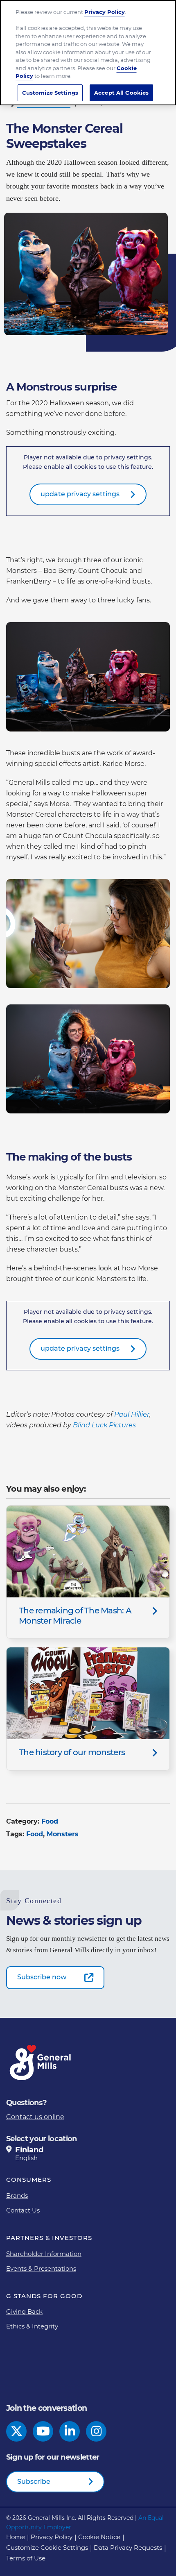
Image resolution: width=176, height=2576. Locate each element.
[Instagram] (96, 2431)
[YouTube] (43, 2431)
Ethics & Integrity (32, 2326)
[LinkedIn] (70, 2431)
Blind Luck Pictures (104, 1425)
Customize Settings (50, 93)
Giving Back (24, 2311)
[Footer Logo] (41, 2063)
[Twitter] (17, 2431)
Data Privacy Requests (128, 2548)
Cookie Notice (99, 2537)
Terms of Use (26, 2558)
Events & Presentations (41, 2268)
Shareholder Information (44, 2254)
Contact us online (35, 2117)
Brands (17, 2196)
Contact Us (23, 2210)
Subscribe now (42, 1977)
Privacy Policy (52, 2537)
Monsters (63, 1834)
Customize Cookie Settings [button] (47, 2548)
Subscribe (34, 2482)
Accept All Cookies (121, 93)
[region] (88, 53)
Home (16, 2537)
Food (50, 1821)
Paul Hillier (132, 1414)
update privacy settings (80, 494)
